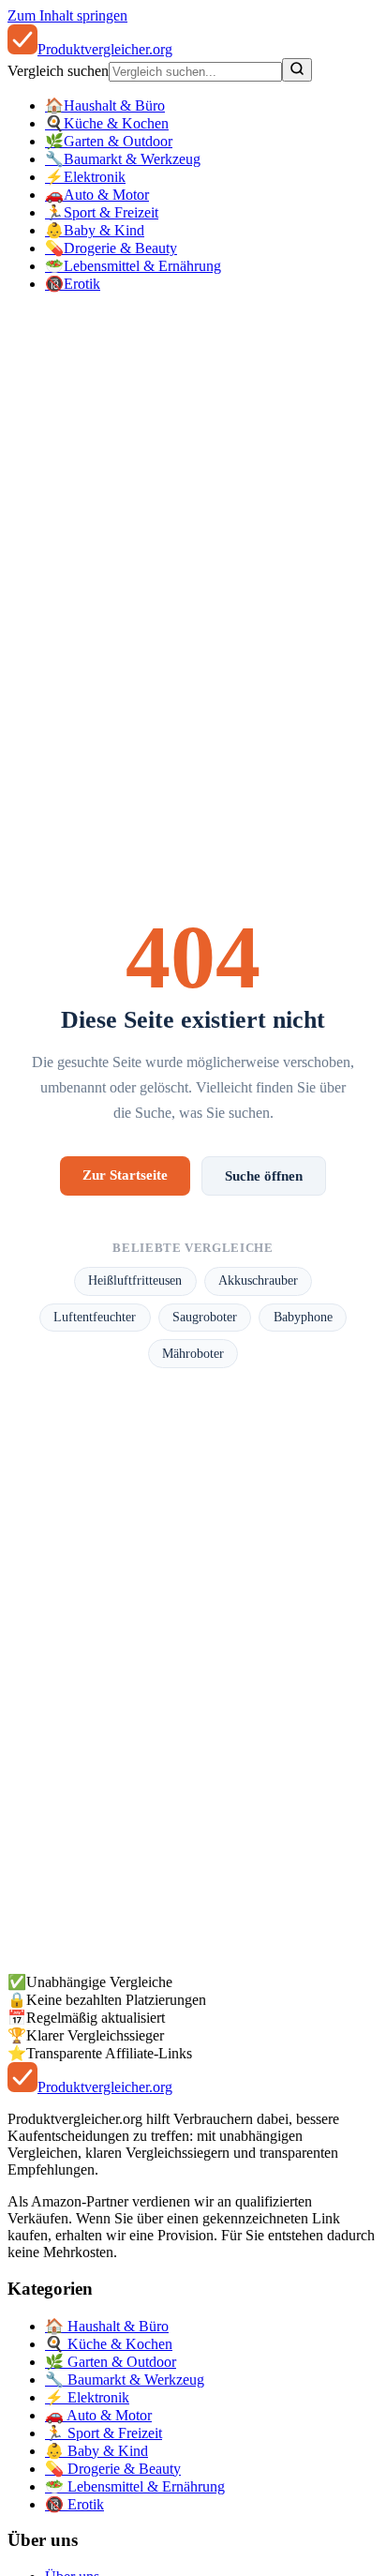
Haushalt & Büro (105, 105)
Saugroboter (205, 1317)
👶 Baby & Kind (96, 2451)
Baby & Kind (95, 230)
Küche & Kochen (107, 123)
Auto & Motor (97, 195)
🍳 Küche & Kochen (109, 2344)
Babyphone (303, 1317)
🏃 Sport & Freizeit (104, 2433)
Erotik (73, 284)
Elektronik (85, 177)
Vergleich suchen (58, 71)
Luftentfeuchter (95, 1317)
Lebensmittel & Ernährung (133, 266)
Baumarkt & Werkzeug (123, 159)
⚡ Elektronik (87, 2397)
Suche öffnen (264, 1175)
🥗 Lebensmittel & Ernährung (135, 2486)
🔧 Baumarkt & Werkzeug (125, 2380)
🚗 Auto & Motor (98, 2415)
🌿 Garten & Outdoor (111, 2362)
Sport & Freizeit (102, 212)
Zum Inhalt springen (67, 15)
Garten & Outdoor (109, 141)
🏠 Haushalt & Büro (107, 2326)
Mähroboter (193, 1354)
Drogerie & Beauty (111, 248)
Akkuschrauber (258, 1280)
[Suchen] (297, 70)
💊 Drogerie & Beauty (113, 2469)
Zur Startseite (125, 1175)
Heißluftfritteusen (135, 1280)
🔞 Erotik (74, 2504)
